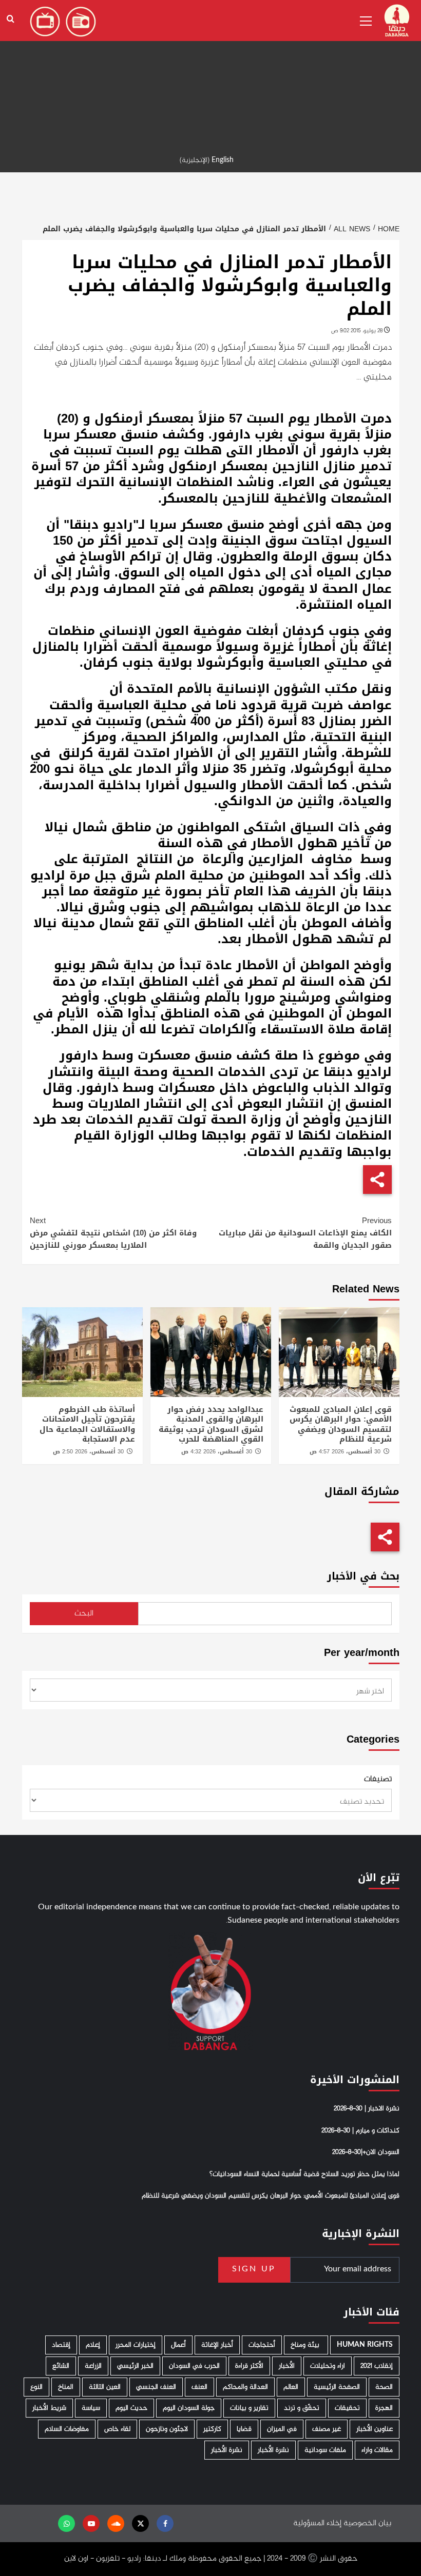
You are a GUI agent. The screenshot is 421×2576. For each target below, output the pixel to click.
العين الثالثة (105, 2387)
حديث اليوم (131, 2408)
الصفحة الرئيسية (337, 2387)
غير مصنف (327, 2429)
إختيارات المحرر (136, 2345)
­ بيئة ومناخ (306, 2345)
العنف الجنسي (156, 2387)
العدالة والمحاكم (245, 2387)
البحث (84, 1614)
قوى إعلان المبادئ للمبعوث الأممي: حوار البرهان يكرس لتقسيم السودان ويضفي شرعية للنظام (341, 1424)
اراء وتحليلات (328, 2366)
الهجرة (384, 2408)
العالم (291, 2387)
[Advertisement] (210, 72)
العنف (199, 2387)
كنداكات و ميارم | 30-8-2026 (360, 2131)
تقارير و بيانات (249, 2408)
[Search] (11, 19)
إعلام (93, 2345)
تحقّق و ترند (302, 2408)
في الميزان (282, 2429)
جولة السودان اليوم (189, 2408)
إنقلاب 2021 (377, 2366)
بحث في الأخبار (363, 1576)
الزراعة (93, 2366)
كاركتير (212, 2429)
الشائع (61, 2366)
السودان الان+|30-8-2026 (366, 2152)
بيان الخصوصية (367, 2523)
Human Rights (365, 2345)
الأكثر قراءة (249, 2366)
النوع (36, 2387)
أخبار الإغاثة (217, 2345)
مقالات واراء (377, 2450)
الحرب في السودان (194, 2366)
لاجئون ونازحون (167, 2429)
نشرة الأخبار (273, 2450)
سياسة (91, 2408)
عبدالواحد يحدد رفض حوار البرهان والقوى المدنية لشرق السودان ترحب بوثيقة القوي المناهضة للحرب (211, 1424)
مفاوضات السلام (67, 2429)
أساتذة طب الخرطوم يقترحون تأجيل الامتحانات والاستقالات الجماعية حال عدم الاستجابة (87, 1424)
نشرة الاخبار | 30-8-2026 (367, 2109)
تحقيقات (347, 2408)
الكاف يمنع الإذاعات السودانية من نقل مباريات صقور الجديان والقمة (305, 1233)
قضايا (244, 2429)
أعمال (178, 2345)
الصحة (384, 2387)
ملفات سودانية (325, 2450)
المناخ (66, 2387)
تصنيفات (378, 1780)
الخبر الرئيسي (135, 2366)
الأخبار (287, 2366)
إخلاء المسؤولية (317, 2523)
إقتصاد (61, 2345)
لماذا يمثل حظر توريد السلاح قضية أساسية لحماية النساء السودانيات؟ (304, 2174)
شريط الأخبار (49, 2408)
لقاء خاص (117, 2429)
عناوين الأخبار (375, 2429)
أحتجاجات (262, 2345)
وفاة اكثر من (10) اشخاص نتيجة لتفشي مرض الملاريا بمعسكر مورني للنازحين (113, 1233)
